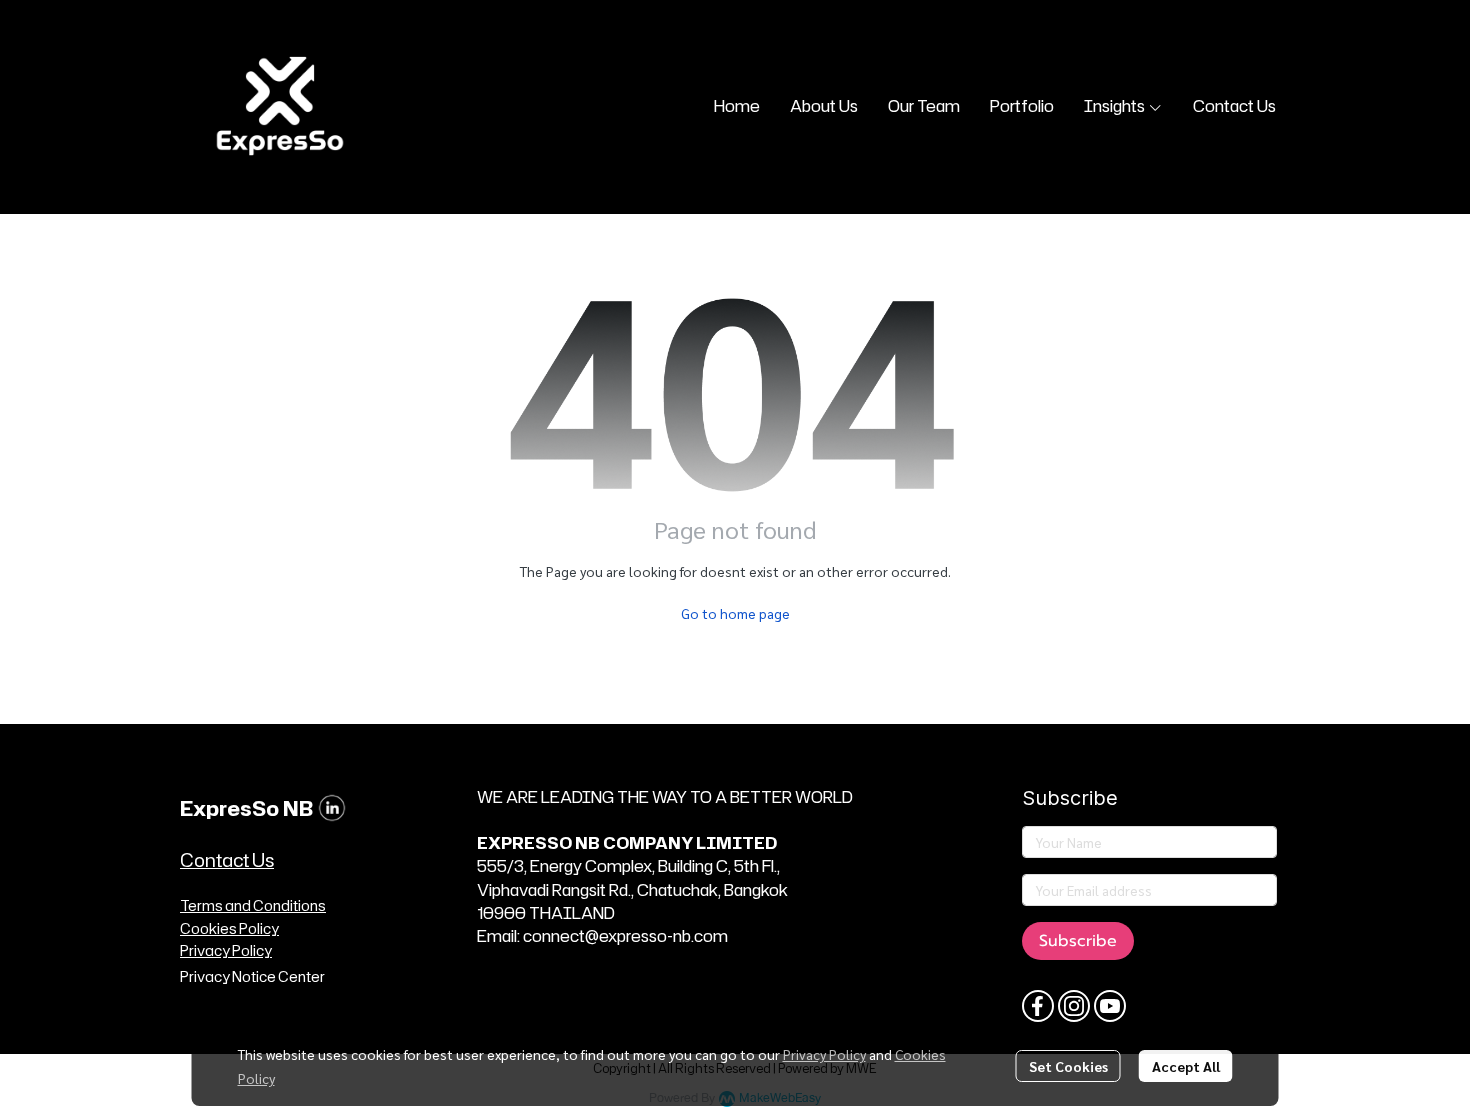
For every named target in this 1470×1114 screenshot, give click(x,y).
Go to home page (735, 613)
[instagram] (1074, 1006)
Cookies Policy (229, 928)
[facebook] (1038, 1006)
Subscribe (1078, 941)
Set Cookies (1068, 1066)
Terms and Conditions (253, 905)
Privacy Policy (824, 1054)
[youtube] (1110, 1006)
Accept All (1186, 1066)
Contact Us (227, 860)
